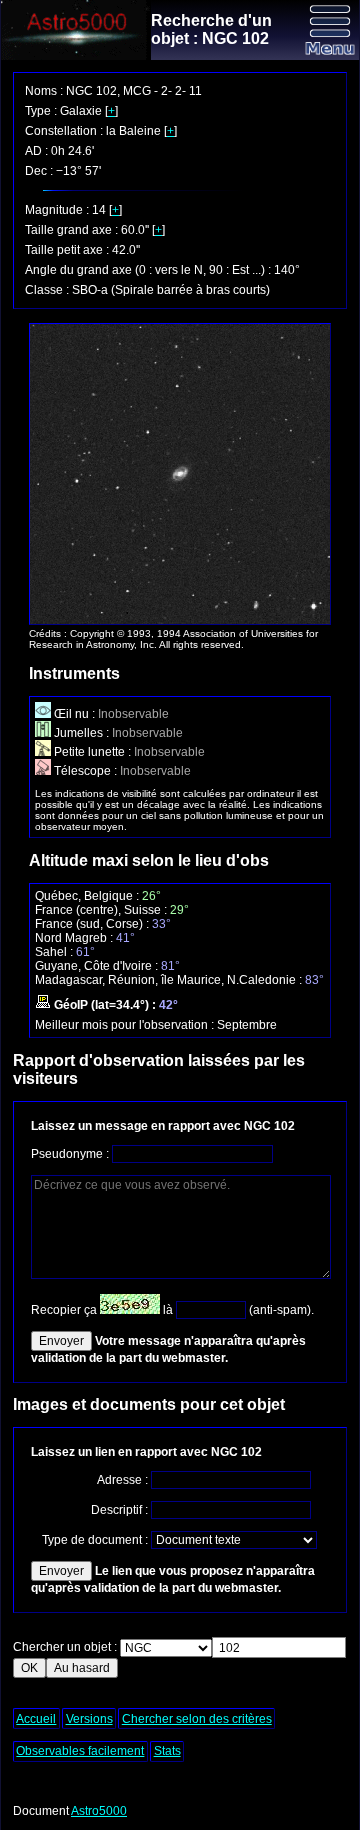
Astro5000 (99, 1811)
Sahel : (55, 952)
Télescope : (85, 771)
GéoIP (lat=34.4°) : (105, 1005)
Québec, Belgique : (88, 896)
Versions (89, 1719)
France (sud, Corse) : (93, 924)
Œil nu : (74, 714)
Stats (167, 1751)
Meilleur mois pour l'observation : (126, 1025)
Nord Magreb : (75, 938)
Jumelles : (81, 733)
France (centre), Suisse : (102, 910)
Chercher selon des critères (197, 1719)
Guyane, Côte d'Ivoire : (98, 966)
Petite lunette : (92, 752)
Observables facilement (80, 1751)
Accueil (36, 1719)
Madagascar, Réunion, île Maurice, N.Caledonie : (170, 980)
